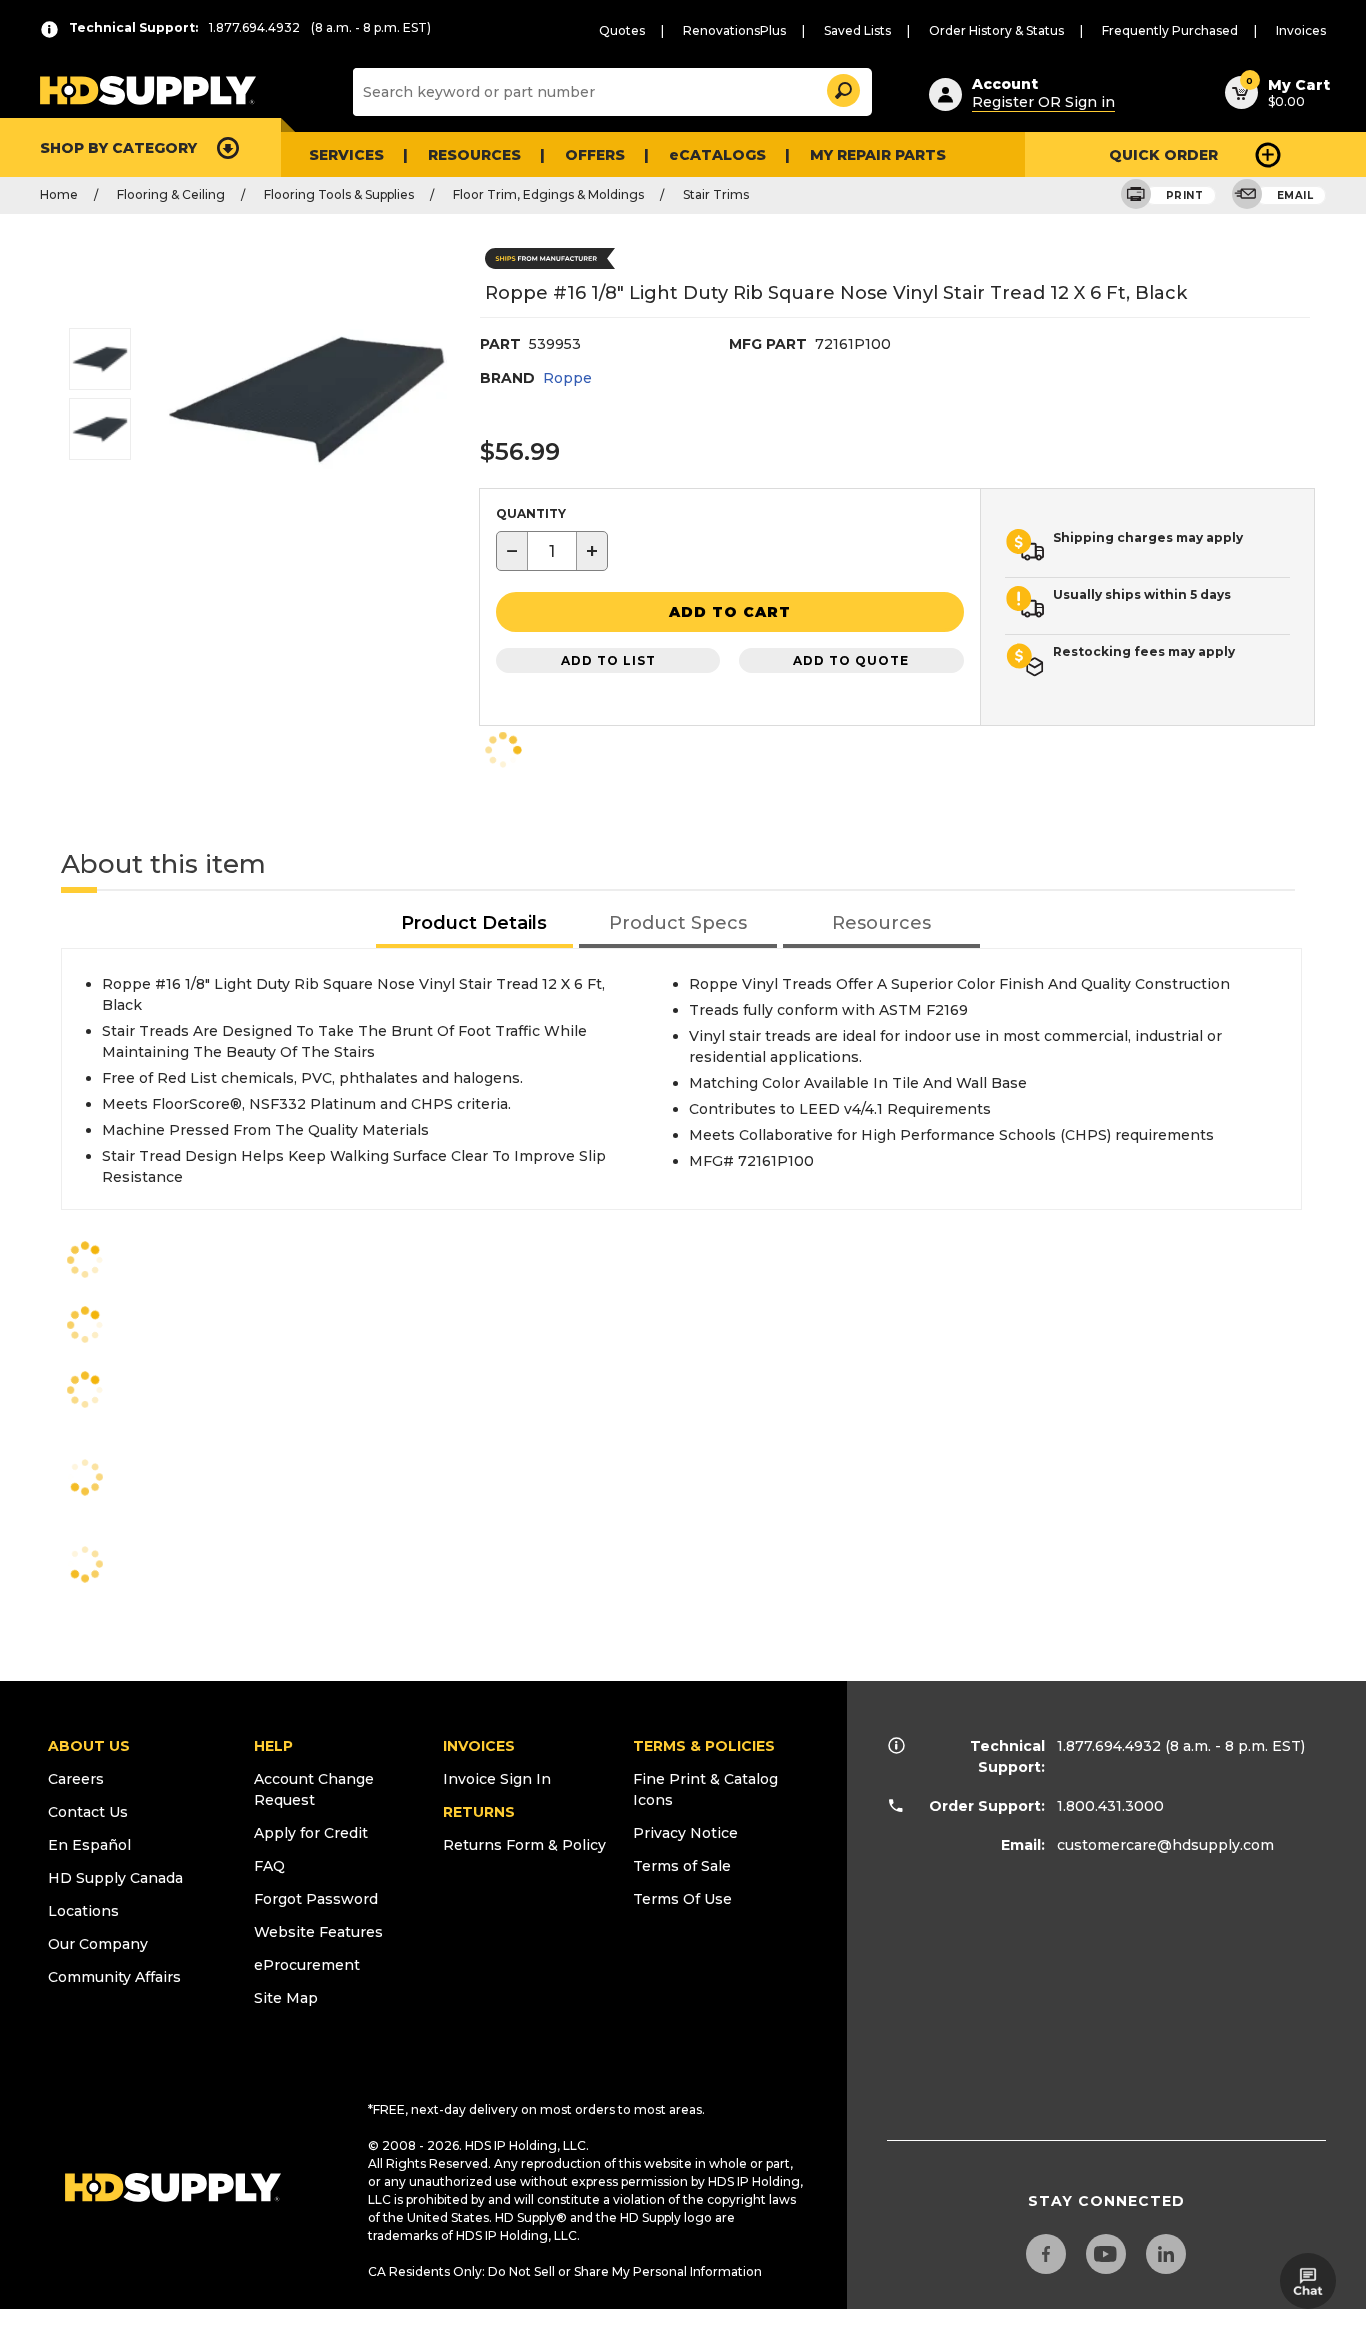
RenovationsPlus (734, 30)
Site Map (286, 1998)
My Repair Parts (878, 155)
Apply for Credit (311, 1833)
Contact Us (88, 1812)
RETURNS (479, 1812)
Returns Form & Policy (524, 1845)
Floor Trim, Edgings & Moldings (548, 194)
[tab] (475, 924)
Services (346, 155)
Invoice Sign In (497, 1779)
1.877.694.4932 (1109, 1746)
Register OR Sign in (1043, 102)
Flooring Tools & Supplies (339, 194)
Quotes (622, 30)
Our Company (98, 1944)
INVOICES (479, 1746)
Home (59, 194)
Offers (595, 155)
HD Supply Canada (115, 1878)
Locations (83, 1911)
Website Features (318, 1932)
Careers (76, 1779)
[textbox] (552, 551)
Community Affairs (114, 1977)
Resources (474, 155)
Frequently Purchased (1170, 30)
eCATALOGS (717, 155)
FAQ (269, 1866)
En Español (89, 1845)
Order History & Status (996, 30)
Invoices (1301, 30)
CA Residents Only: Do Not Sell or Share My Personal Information (565, 2271)
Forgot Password (316, 1899)
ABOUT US (89, 1746)
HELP (273, 1746)
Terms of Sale (682, 1866)
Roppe (567, 378)
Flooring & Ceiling (171, 194)
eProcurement (307, 1965)
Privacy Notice (685, 1833)
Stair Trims (716, 194)
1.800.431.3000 (1110, 1806)
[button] (842, 87)
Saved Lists (857, 30)
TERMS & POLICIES (704, 1746)
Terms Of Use (682, 1899)
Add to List (608, 660)
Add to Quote (851, 660)
